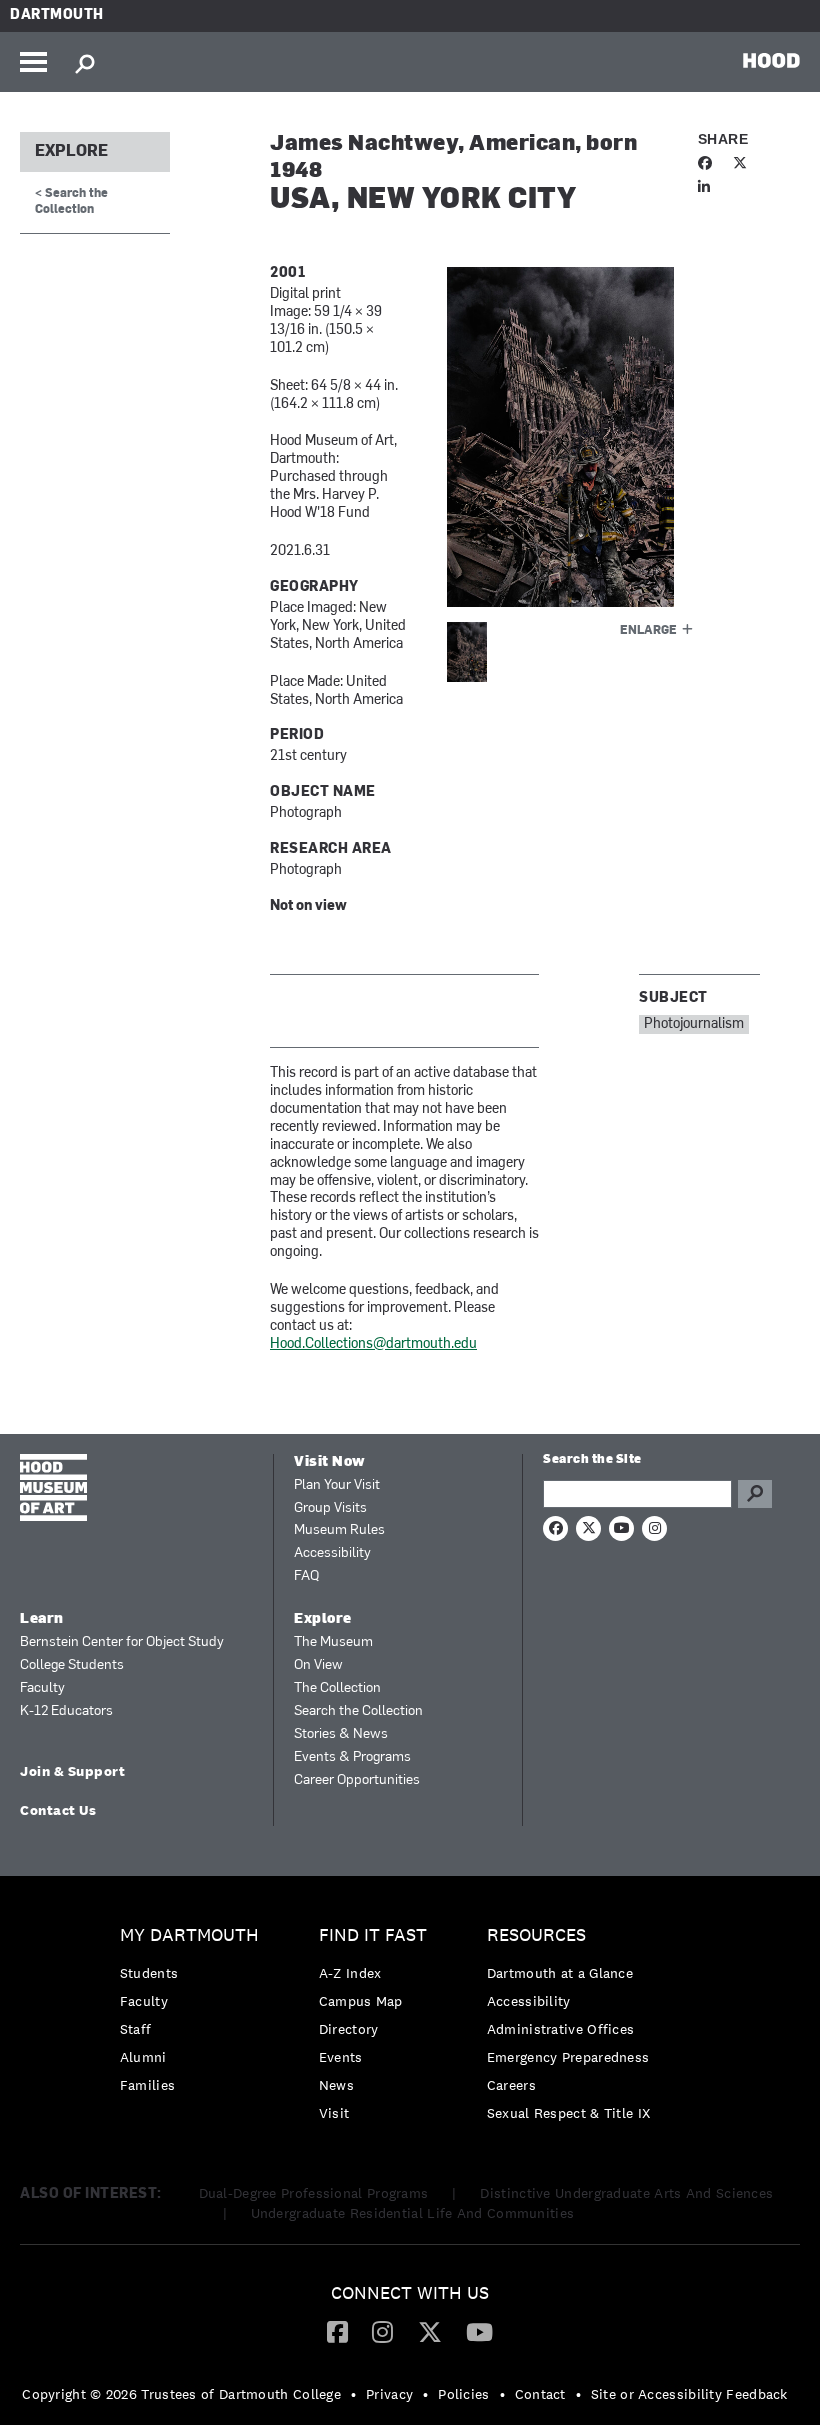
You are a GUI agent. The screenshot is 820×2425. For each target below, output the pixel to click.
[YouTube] (479, 2331)
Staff (136, 2029)
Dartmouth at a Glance (560, 1973)
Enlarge (648, 631)
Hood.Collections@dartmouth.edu (373, 1344)
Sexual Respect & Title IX (569, 2113)
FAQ (306, 1576)
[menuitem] (194, 2015)
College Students (72, 1665)
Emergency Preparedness (568, 2057)
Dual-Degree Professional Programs (314, 2193)
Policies (463, 2394)
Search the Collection (358, 1711)
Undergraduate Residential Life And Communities (413, 2213)
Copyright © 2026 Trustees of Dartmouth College (181, 2394)
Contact (540, 2394)
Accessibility (332, 1553)
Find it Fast (373, 1935)
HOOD (771, 60)
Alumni (143, 2057)
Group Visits (330, 1508)
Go (755, 1494)
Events (341, 2057)
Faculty (42, 1688)
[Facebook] (337, 2331)
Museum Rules (339, 1530)
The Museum (333, 1642)
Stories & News (341, 1734)
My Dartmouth (189, 1935)
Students (149, 1973)
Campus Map (361, 2001)
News (336, 2085)
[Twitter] (430, 2331)
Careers (511, 2085)
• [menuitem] (353, 2394)
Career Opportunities (357, 1780)
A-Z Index (350, 1973)
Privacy (389, 2394)
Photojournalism (694, 1024)
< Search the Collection (71, 201)
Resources (536, 1935)
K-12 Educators (66, 1711)
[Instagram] (382, 2331)
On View (318, 1665)
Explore (71, 152)
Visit (334, 2113)
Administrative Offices (561, 2029)
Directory (349, 2029)
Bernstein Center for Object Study (122, 1642)
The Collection (337, 1688)
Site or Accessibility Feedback (689, 2394)
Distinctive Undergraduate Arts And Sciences (626, 2193)
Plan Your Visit (337, 1485)
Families (147, 2085)
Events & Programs (352, 1757)
